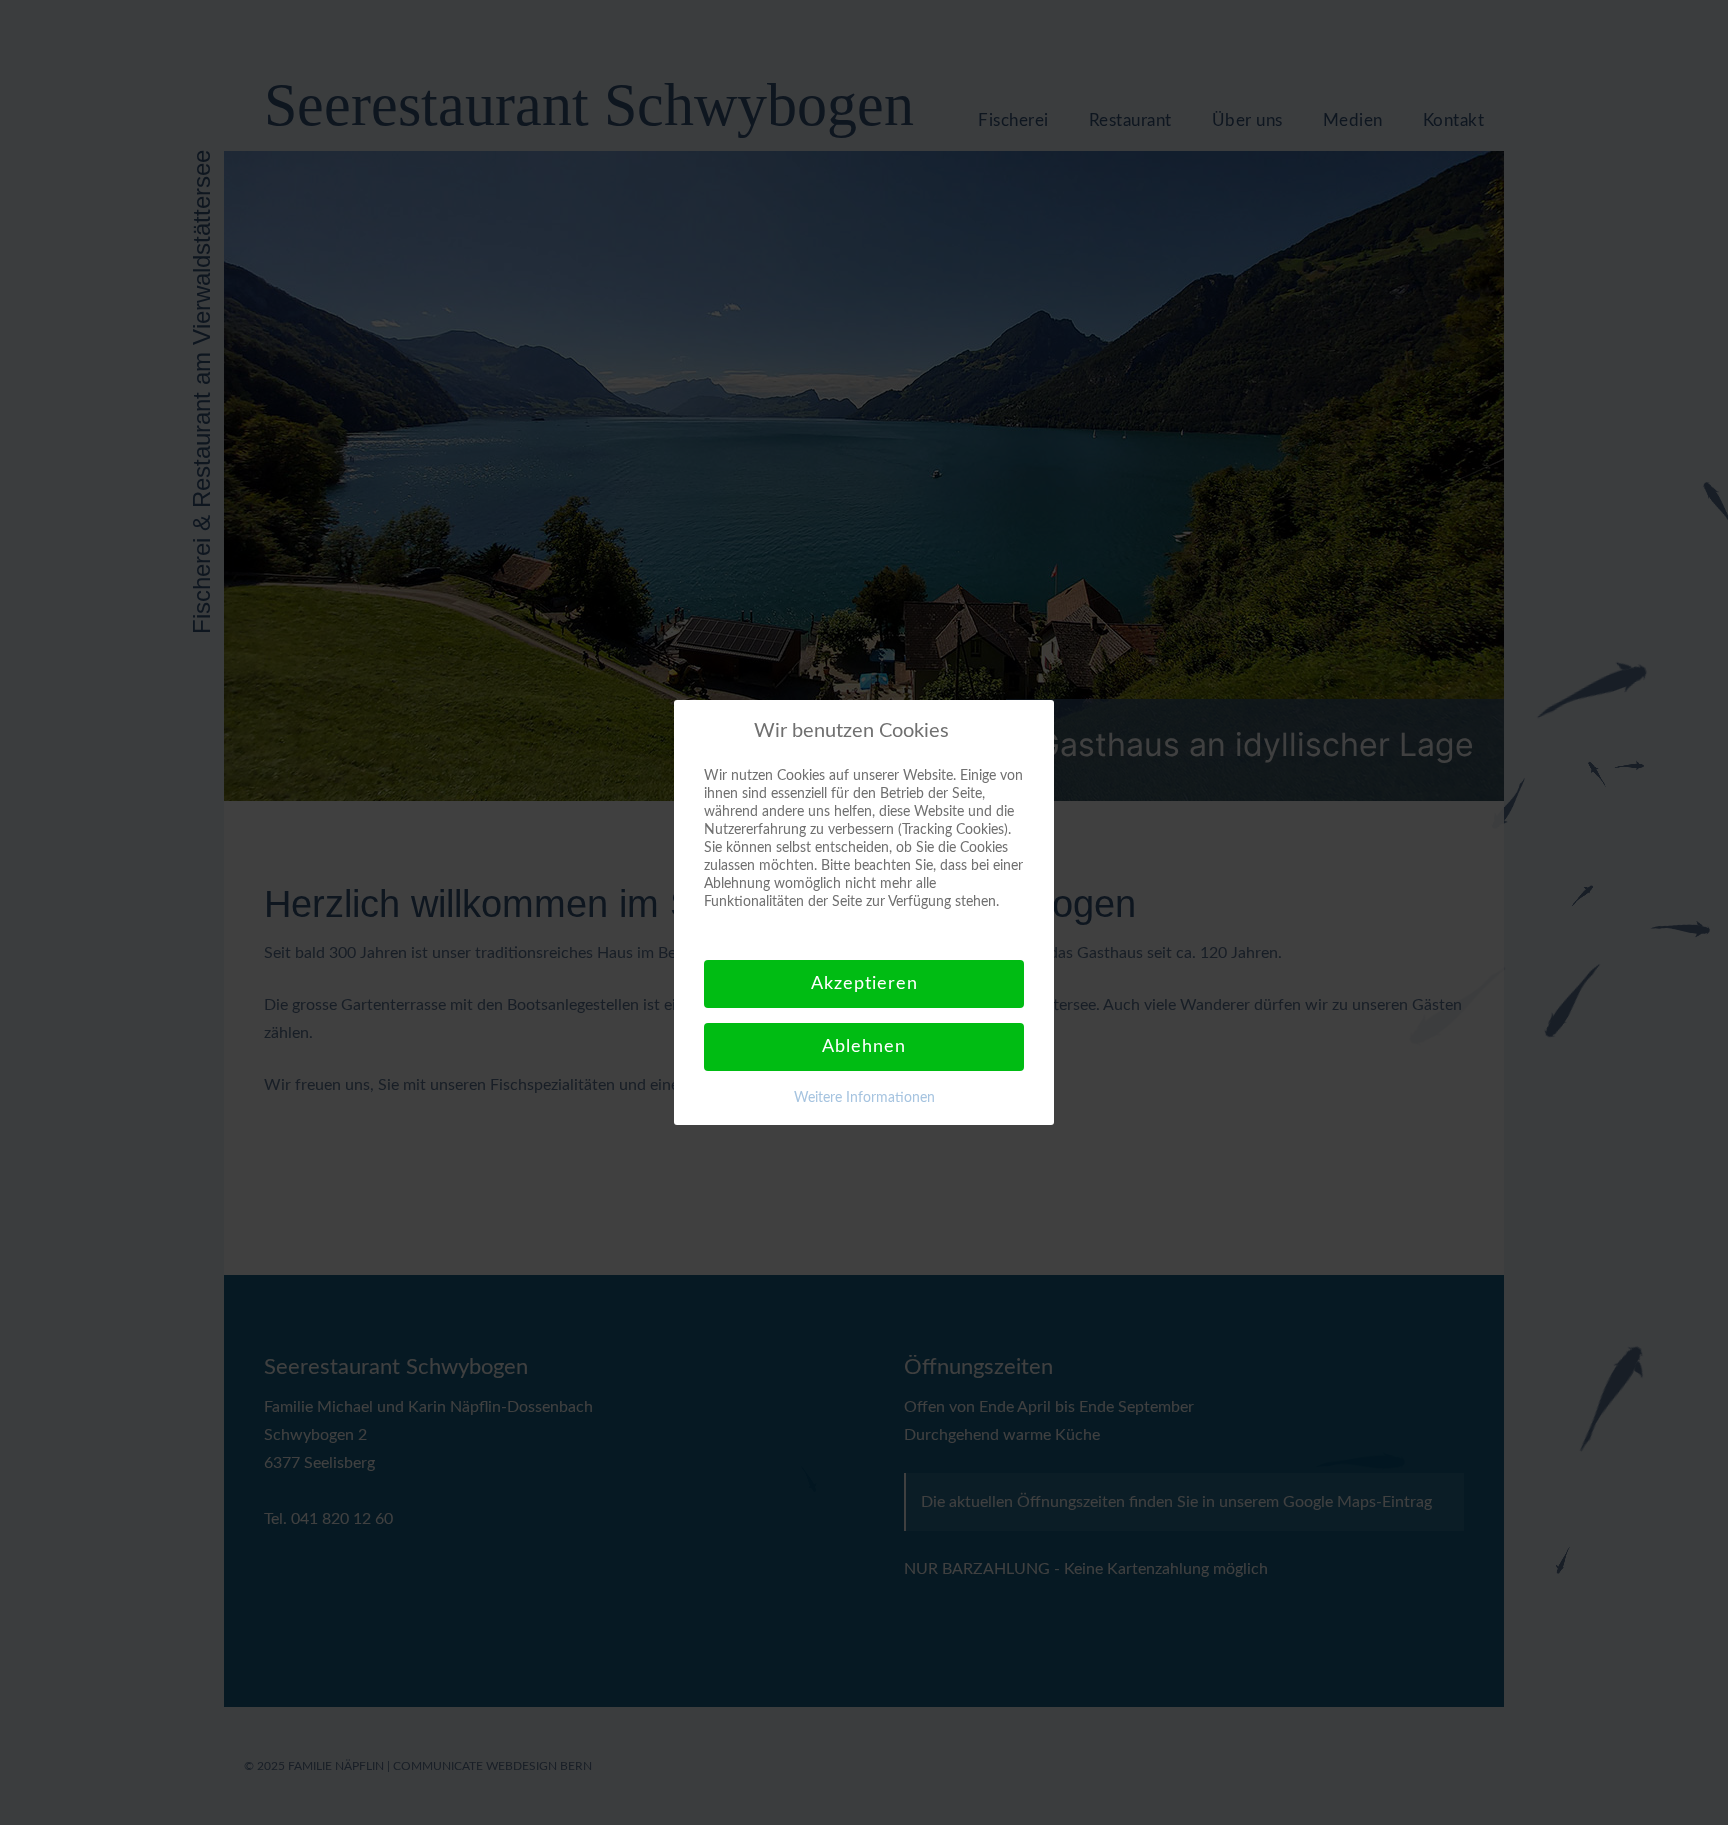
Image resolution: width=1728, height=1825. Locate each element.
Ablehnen (864, 1047)
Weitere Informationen (864, 1098)
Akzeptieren (864, 984)
